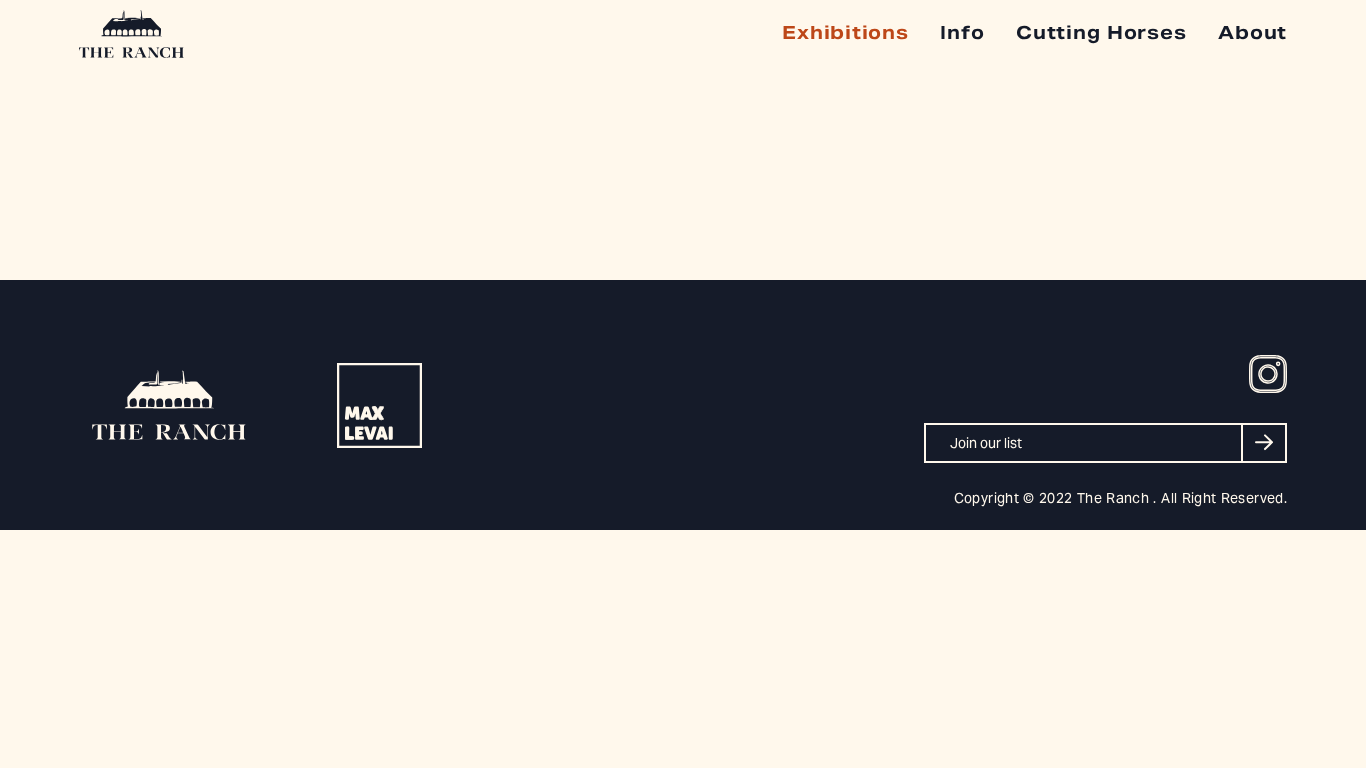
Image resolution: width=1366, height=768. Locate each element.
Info (962, 32)
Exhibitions (845, 32)
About (1252, 32)
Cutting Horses (1101, 32)
